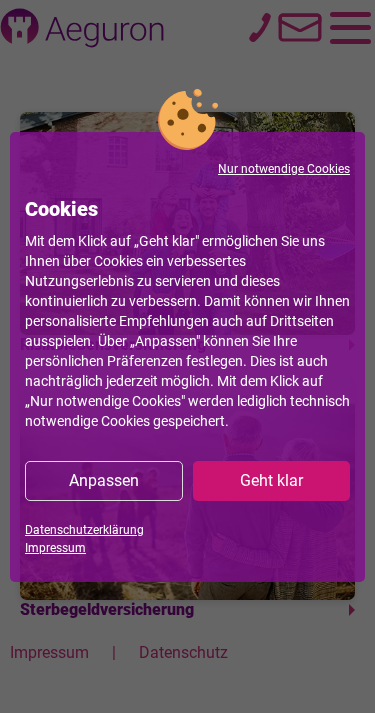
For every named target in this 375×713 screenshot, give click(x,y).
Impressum (55, 548)
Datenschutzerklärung (84, 530)
